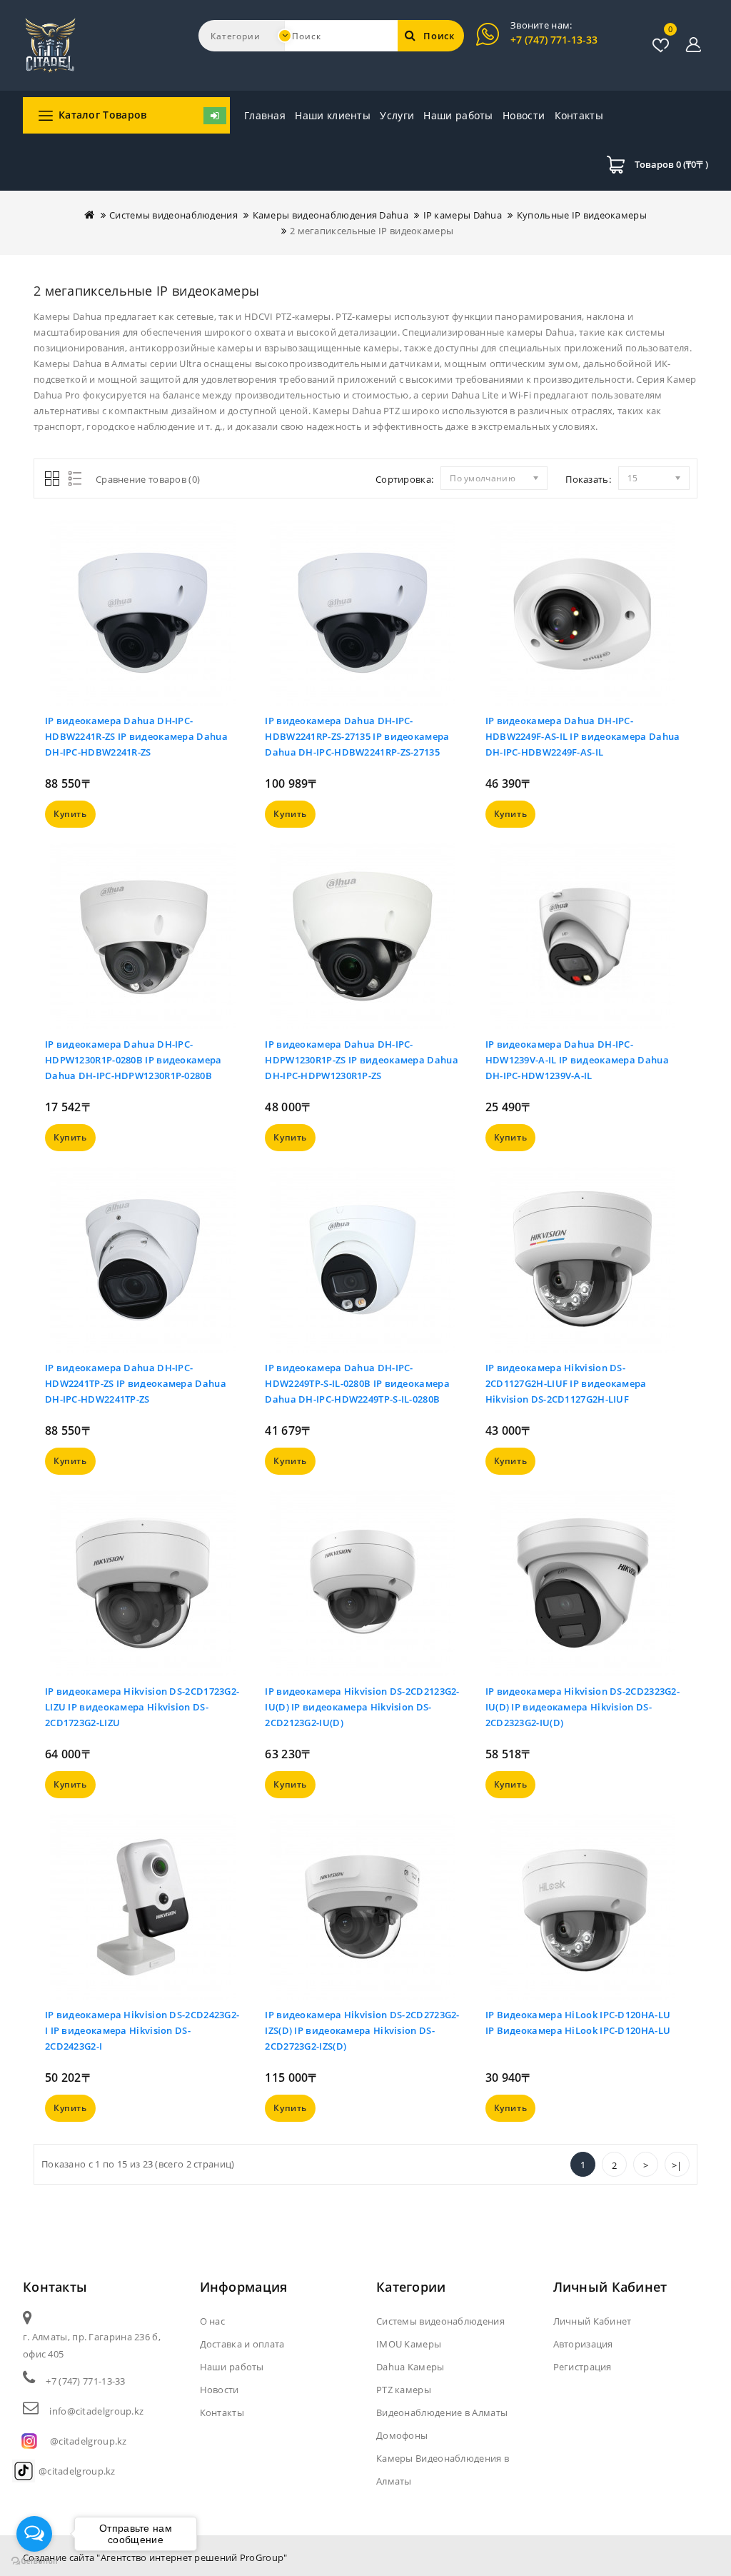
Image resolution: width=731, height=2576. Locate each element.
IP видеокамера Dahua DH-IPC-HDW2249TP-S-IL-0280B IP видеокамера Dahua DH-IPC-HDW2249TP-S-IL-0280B (357, 1383)
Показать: (588, 479)
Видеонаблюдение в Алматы (442, 2412)
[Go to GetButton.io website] (34, 2561)
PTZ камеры (404, 2390)
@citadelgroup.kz (89, 2441)
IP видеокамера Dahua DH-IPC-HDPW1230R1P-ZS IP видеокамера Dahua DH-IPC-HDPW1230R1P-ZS (362, 1060)
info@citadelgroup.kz (96, 2411)
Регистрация (583, 2367)
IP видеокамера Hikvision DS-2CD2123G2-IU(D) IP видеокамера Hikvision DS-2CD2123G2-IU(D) (362, 1707)
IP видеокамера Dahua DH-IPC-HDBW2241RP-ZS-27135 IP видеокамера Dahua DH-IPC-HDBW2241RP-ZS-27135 (357, 736)
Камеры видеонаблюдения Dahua (331, 215)
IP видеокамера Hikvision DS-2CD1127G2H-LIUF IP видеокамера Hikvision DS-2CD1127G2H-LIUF (566, 1383)
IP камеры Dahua (463, 215)
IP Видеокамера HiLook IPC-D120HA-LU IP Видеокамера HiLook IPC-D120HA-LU (578, 2023)
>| (677, 2165)
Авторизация (583, 2344)
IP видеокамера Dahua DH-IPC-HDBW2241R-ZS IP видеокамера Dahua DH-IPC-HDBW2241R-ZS (136, 736)
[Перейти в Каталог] (215, 116)
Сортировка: (404, 479)
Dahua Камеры (410, 2367)
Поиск (439, 36)
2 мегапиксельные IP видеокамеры (372, 231)
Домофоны (402, 2435)
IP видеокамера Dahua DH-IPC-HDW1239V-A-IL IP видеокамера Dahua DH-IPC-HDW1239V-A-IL (577, 1060)
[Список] (72, 480)
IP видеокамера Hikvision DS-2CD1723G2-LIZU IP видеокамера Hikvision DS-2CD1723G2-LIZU (142, 1707)
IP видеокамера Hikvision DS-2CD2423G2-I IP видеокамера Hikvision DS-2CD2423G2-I (142, 2030)
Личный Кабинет (593, 2321)
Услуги (397, 115)
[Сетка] (53, 480)
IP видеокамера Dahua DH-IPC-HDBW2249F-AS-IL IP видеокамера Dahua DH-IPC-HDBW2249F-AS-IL (583, 736)
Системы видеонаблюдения (173, 215)
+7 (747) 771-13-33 (554, 40)
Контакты (579, 115)
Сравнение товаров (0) (148, 479)
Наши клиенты (333, 115)
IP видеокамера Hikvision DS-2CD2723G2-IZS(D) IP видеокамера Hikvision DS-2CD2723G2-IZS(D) (362, 2030)
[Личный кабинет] (694, 45)
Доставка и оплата (242, 2344)
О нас (213, 2321)
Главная (265, 115)
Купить (70, 814)
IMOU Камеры (409, 2344)
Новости (524, 115)
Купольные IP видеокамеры (582, 215)
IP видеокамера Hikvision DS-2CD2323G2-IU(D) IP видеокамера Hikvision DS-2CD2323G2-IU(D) (583, 1707)
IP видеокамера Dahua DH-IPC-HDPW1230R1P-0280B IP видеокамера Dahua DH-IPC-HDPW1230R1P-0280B (133, 1060)
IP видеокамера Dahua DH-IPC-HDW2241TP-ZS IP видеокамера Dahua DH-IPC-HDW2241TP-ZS (136, 1383)
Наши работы (458, 115)
